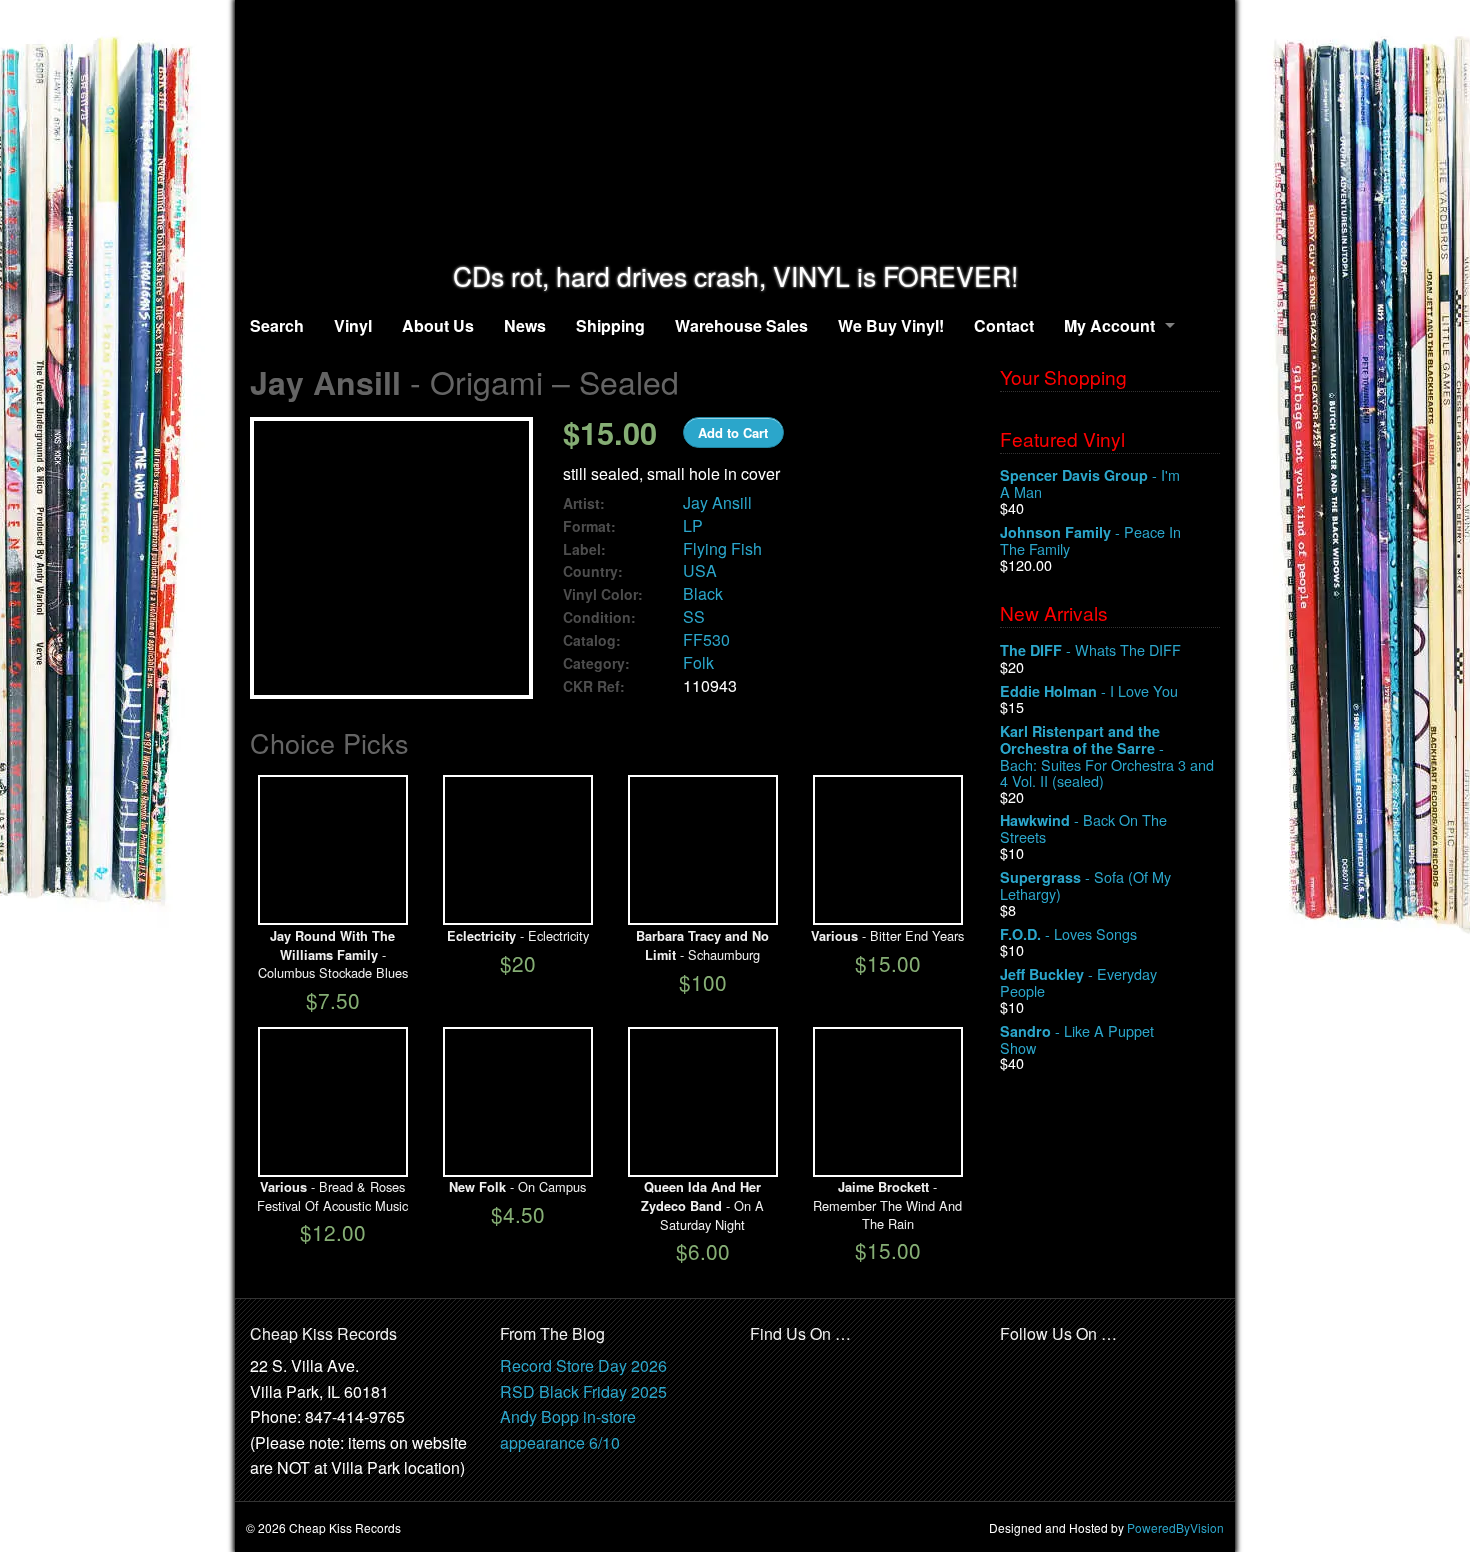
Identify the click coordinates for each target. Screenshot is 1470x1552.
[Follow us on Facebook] (1016, 1366)
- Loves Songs (1068, 934)
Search (277, 325)
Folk (698, 662)
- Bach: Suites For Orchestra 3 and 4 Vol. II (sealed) (1107, 755)
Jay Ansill (717, 502)
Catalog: (592, 640)
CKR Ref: (594, 686)
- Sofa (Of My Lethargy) (1085, 885)
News (525, 325)
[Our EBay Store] (816, 1378)
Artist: (584, 503)
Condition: (599, 617)
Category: (596, 663)
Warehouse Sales (741, 325)
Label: (584, 549)
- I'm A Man (1090, 483)
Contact (1004, 325)
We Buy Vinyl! (891, 325)
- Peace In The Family (1090, 540)
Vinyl (353, 325)
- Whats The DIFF (1090, 650)
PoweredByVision (1175, 1527)
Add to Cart (733, 432)
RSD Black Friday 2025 (583, 1391)
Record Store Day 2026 (583, 1365)
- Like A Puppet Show (1077, 1039)
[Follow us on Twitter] (1060, 1366)
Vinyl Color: (603, 594)
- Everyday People (1078, 982)
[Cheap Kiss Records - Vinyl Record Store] (735, 130)
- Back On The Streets (1083, 828)
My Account (1109, 325)
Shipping (610, 325)
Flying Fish (722, 548)
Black (703, 593)
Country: (593, 571)
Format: (589, 526)
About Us (438, 325)
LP (693, 525)
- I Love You (1089, 691)
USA (700, 570)
